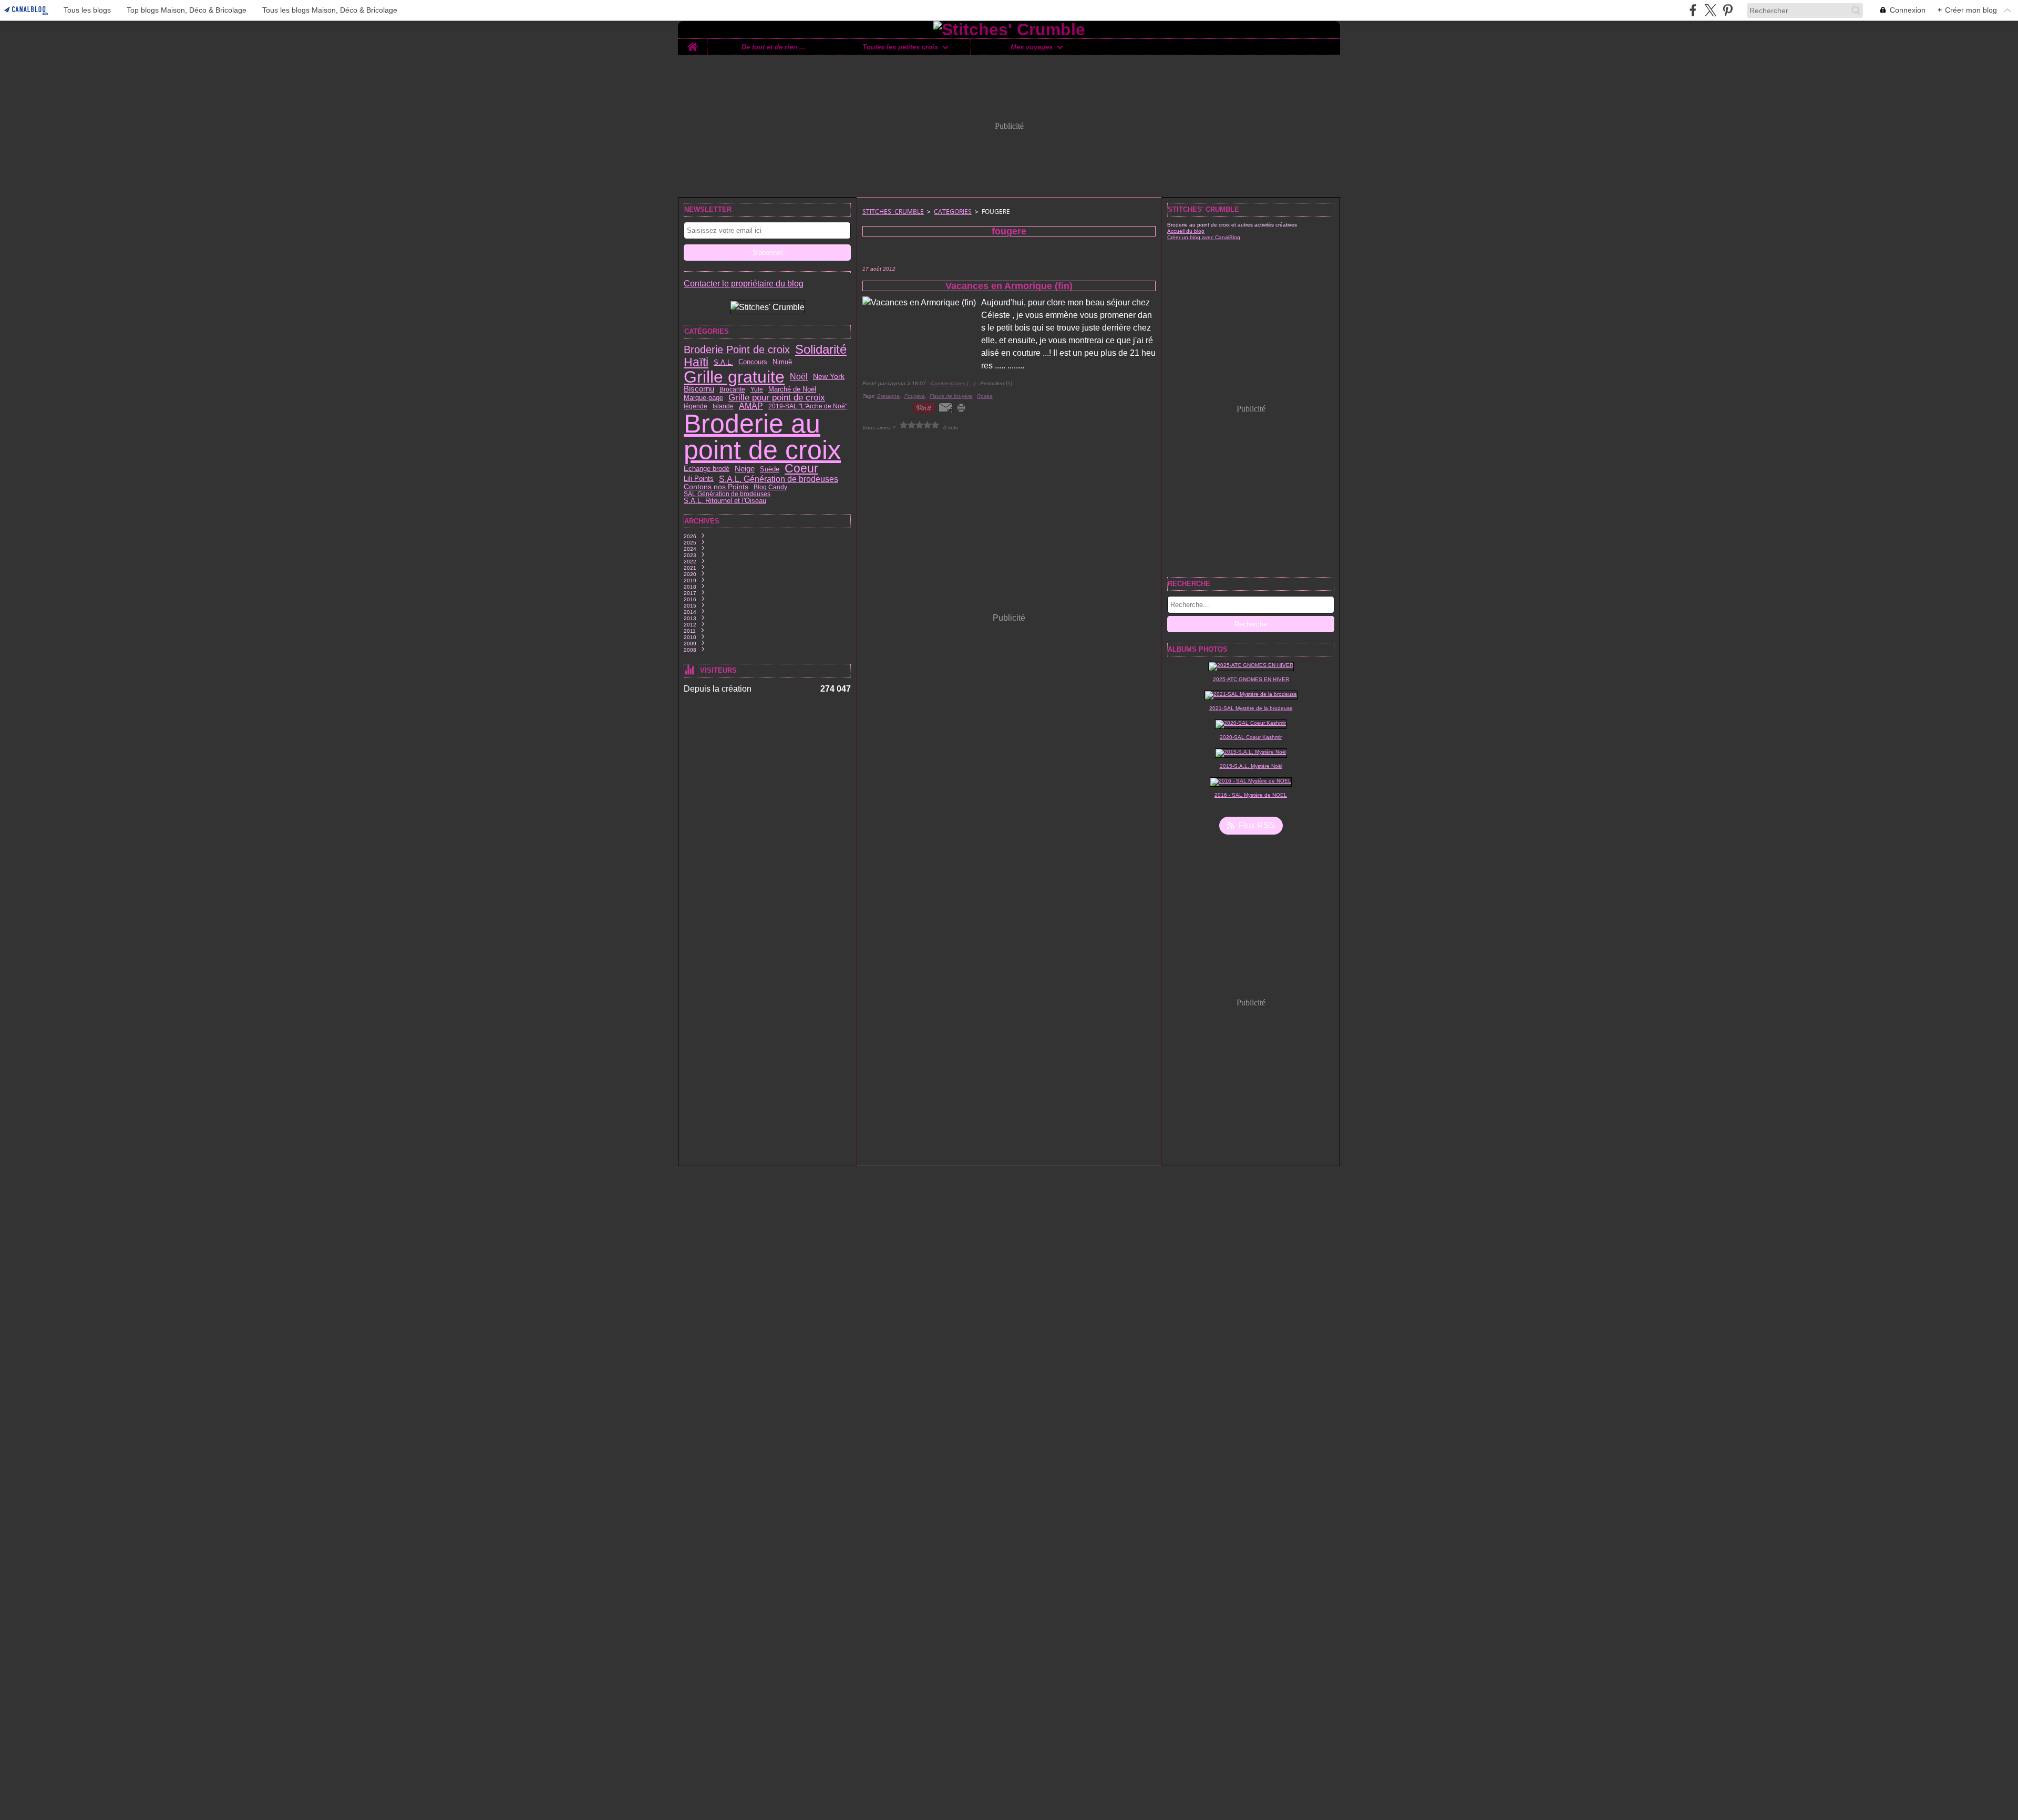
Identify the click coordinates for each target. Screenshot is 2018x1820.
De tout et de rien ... (774, 47)
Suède (770, 469)
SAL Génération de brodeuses (727, 494)
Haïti (696, 362)
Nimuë (782, 362)
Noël (799, 377)
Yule (757, 389)
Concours (753, 362)
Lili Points (699, 479)
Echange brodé (707, 469)
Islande (723, 406)
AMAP (751, 406)
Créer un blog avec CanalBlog (1204, 237)
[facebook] (1693, 10)
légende (696, 406)
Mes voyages (1032, 47)
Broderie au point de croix (762, 437)
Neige (745, 469)
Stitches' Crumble (893, 212)
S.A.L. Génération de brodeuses (779, 479)
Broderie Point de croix (737, 350)
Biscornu (699, 389)
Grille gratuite (734, 377)
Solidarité (821, 350)
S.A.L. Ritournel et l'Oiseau (725, 501)
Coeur (801, 469)
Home (693, 43)
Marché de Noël (792, 389)
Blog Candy (770, 487)
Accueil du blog (1186, 231)
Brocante (732, 389)
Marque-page (703, 398)
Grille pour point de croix (777, 398)
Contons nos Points (716, 487)
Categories (953, 212)
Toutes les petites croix (900, 47)
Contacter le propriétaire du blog (744, 284)
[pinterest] (1728, 10)
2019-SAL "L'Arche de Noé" (808, 406)
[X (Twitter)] (1710, 10)
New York (829, 377)
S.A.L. (723, 362)
